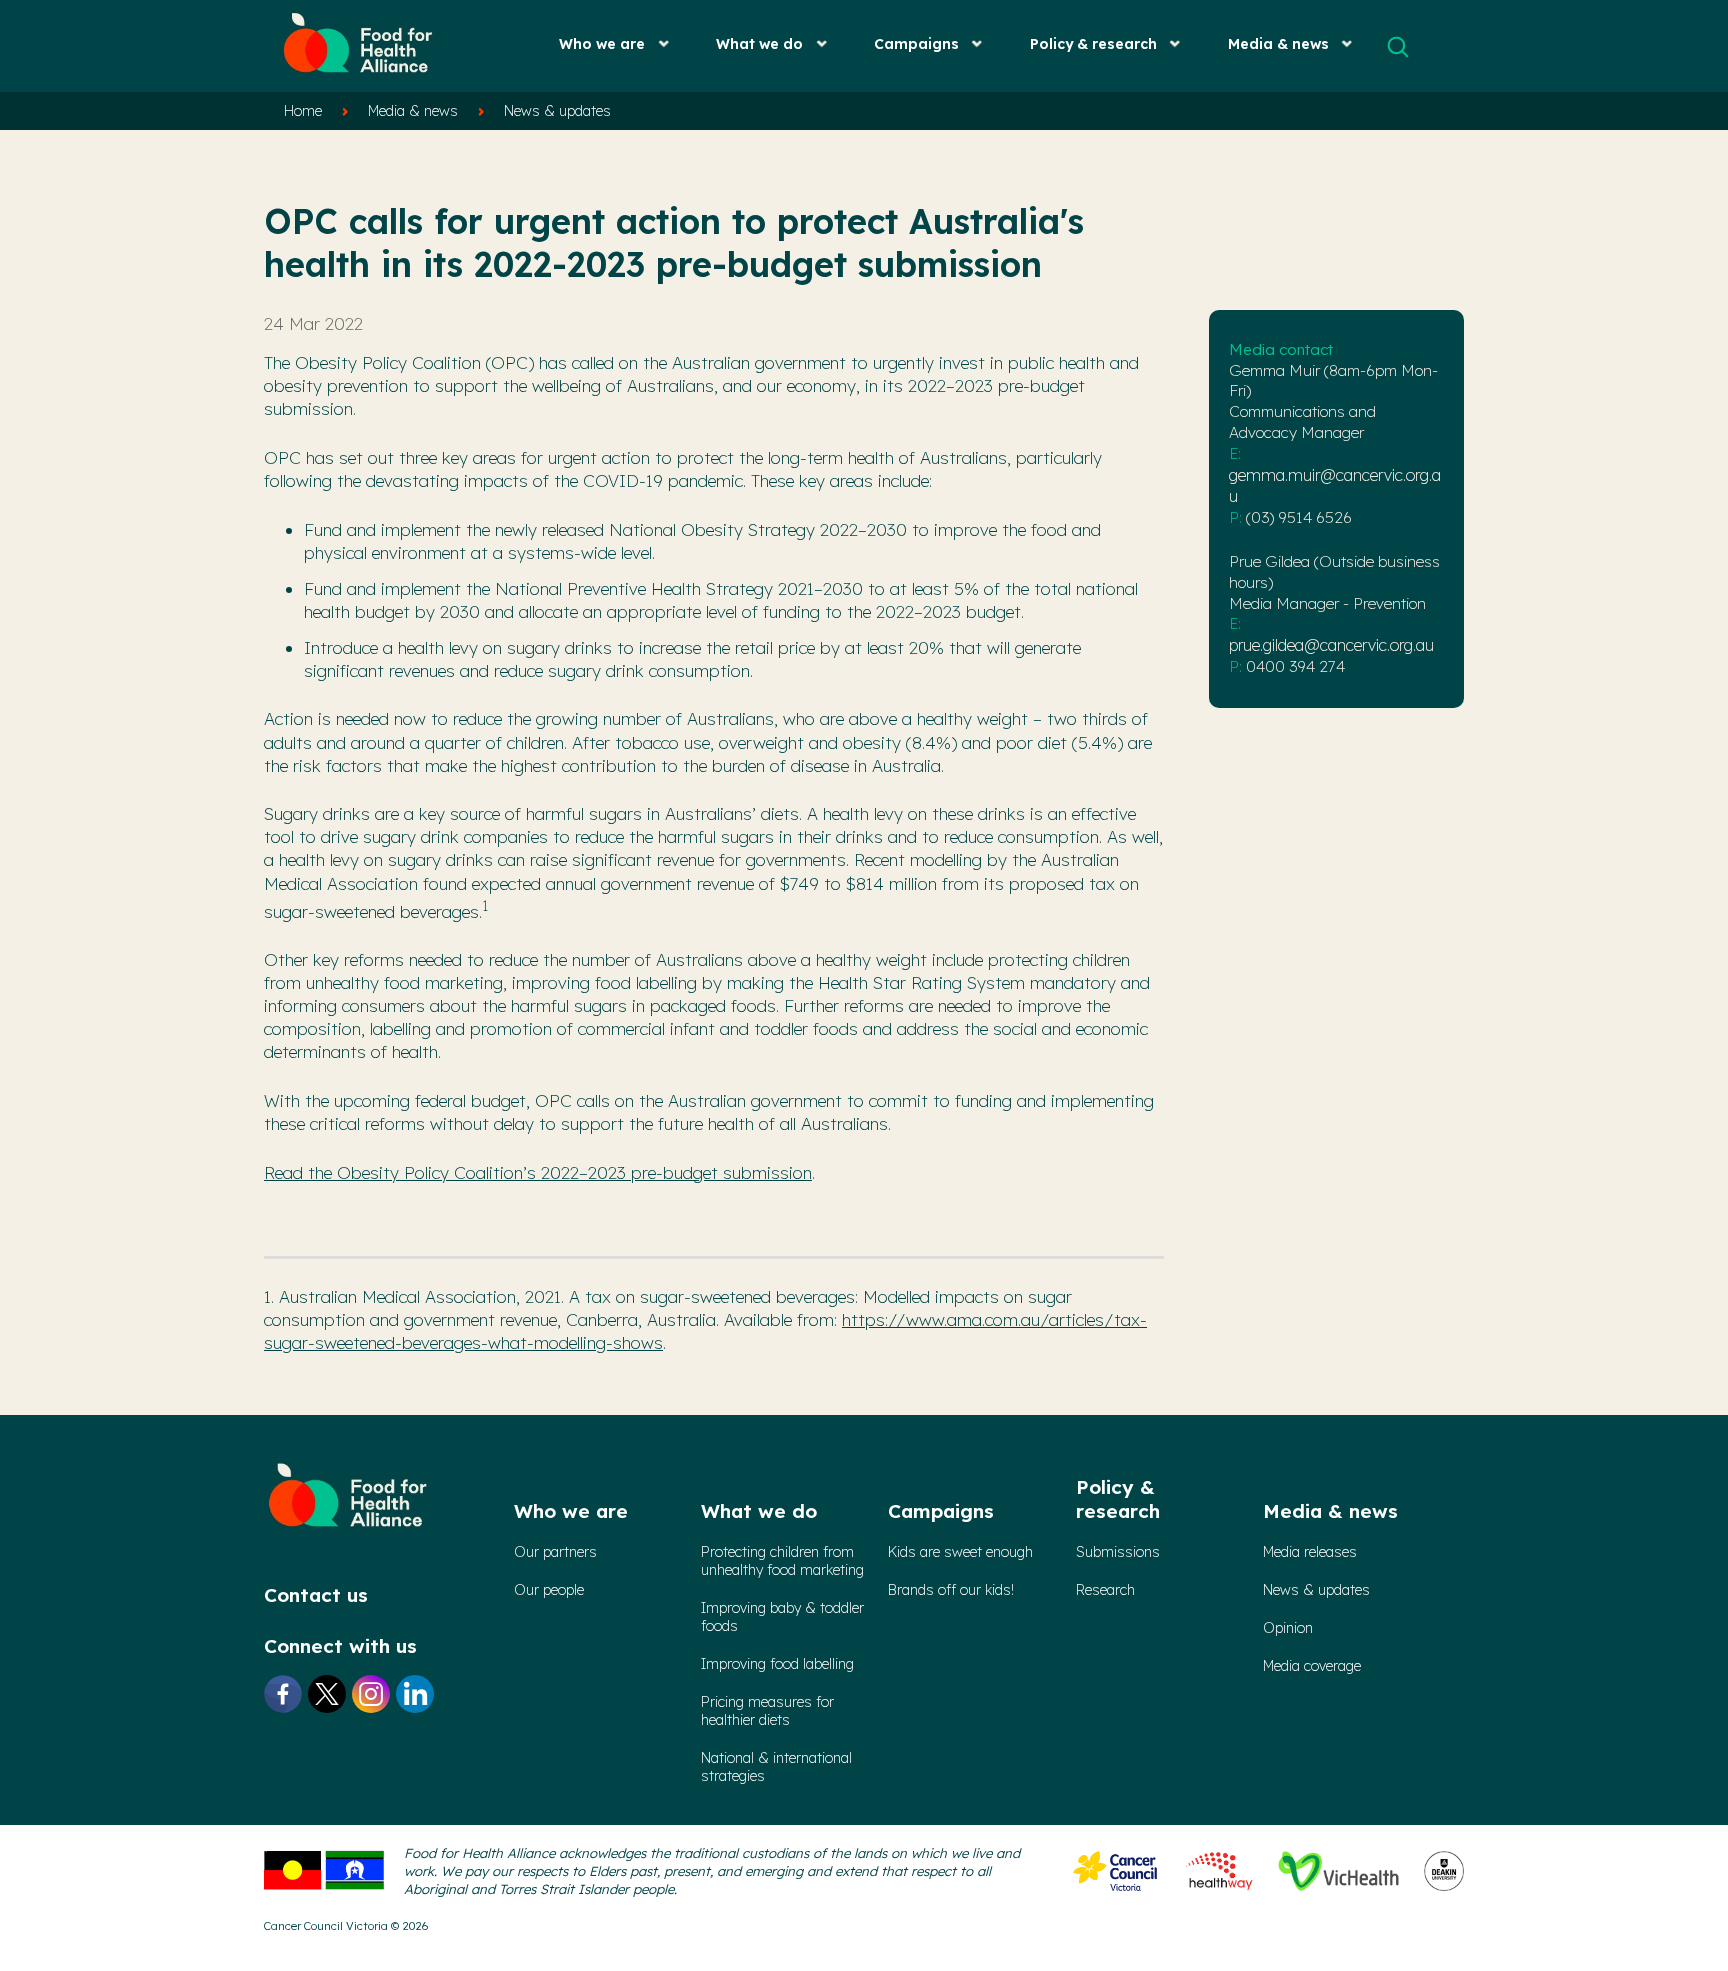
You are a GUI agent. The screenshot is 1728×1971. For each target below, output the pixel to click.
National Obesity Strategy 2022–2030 (758, 529)
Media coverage (1312, 1666)
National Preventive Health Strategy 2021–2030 (679, 588)
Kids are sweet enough (960, 1552)
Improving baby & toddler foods (782, 1617)
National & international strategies (776, 1767)
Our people (549, 1590)
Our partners (555, 1552)
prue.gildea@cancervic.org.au (1331, 645)
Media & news (1278, 43)
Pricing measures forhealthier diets (767, 1711)
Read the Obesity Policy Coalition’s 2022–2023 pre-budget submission (538, 1172)
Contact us (316, 1595)
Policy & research (1093, 43)
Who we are (602, 43)
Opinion (1288, 1628)
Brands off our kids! (951, 1590)
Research (1105, 1590)
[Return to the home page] (359, 80)
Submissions (1118, 1552)
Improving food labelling (777, 1664)
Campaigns (916, 43)
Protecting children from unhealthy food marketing (782, 1561)
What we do (759, 43)
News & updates (557, 111)
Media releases (1310, 1552)
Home (303, 111)
